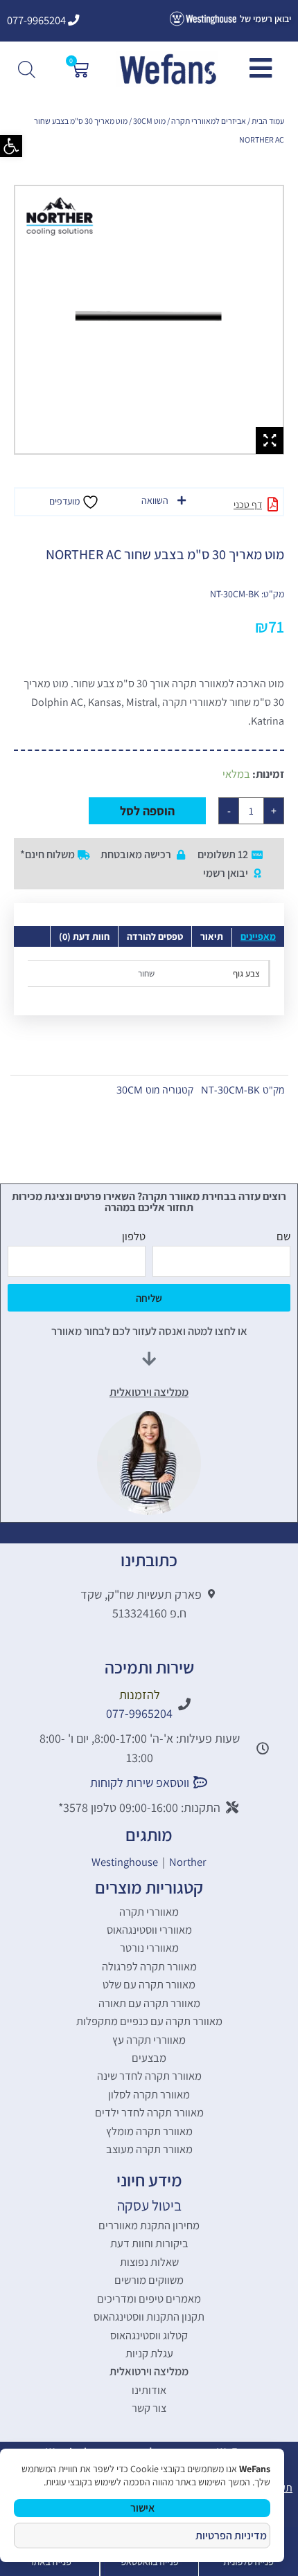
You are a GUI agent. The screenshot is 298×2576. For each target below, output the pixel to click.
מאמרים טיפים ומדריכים (149, 2298)
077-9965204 (37, 20)
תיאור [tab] (212, 936)
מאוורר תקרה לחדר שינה (149, 2076)
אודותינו (149, 2390)
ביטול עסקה (149, 2205)
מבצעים (149, 2058)
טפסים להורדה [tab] (155, 936)
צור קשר (149, 2408)
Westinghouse (125, 1862)
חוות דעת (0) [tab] (84, 936)
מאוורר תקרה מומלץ (149, 2131)
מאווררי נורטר (149, 1948)
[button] (11, 146)
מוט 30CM (149, 121)
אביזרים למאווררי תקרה (209, 121)
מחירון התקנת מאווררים (149, 2225)
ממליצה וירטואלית (149, 2371)
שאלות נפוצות (149, 2262)
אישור (142, 2508)
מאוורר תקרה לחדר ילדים (149, 2112)
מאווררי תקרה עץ (149, 2040)
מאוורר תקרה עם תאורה (149, 2003)
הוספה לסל (147, 811)
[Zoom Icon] (270, 441)
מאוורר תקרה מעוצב (149, 2149)
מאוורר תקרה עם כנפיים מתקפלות (149, 2021)
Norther (188, 1862)
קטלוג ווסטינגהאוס (149, 2335)
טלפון (134, 1236)
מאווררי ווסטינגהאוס (149, 1930)
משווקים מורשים (149, 2280)
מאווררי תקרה (149, 1912)
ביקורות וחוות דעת (149, 2243)
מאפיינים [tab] (258, 936)
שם (283, 1236)
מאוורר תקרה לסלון (149, 2094)
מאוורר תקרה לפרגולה (149, 1966)
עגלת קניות (149, 2353)
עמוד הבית (268, 121)
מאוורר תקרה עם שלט (149, 1984)
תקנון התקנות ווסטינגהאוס (149, 2316)
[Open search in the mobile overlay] (28, 69)
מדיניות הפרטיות (231, 2536)
